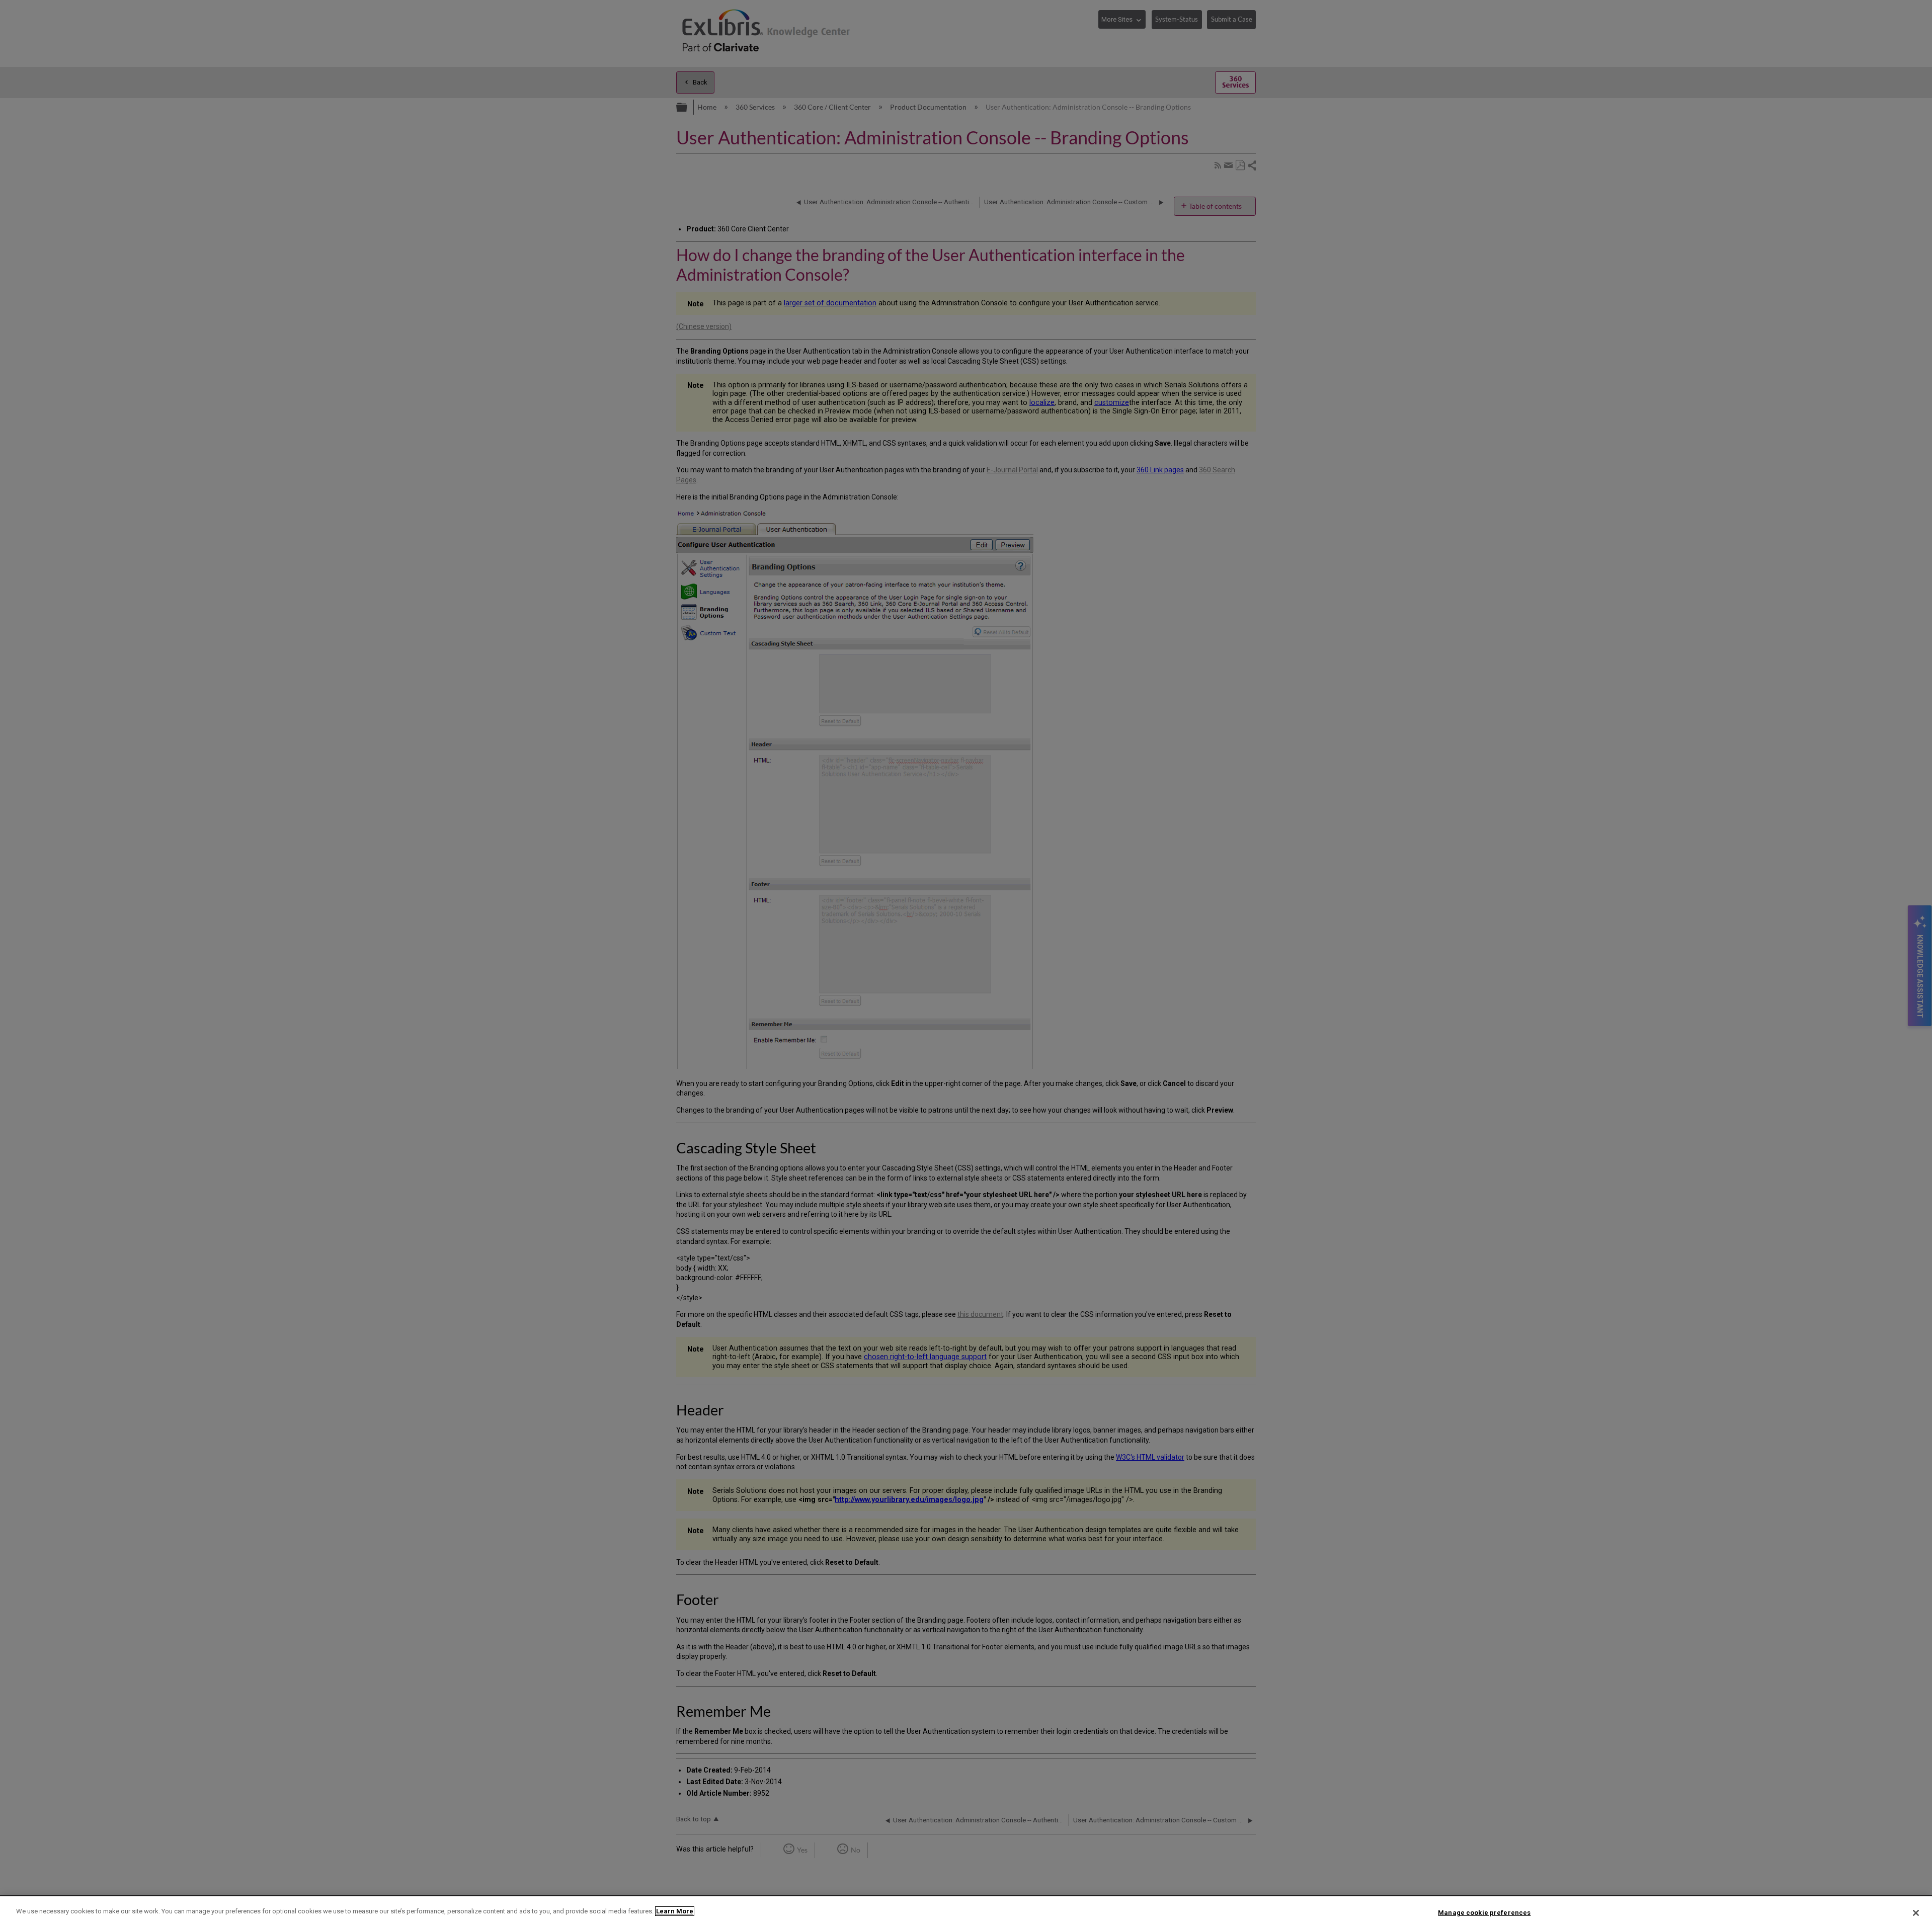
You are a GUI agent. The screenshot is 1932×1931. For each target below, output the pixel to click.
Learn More (675, 1911)
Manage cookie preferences (1484, 1913)
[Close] (1916, 1913)
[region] (966, 1914)
